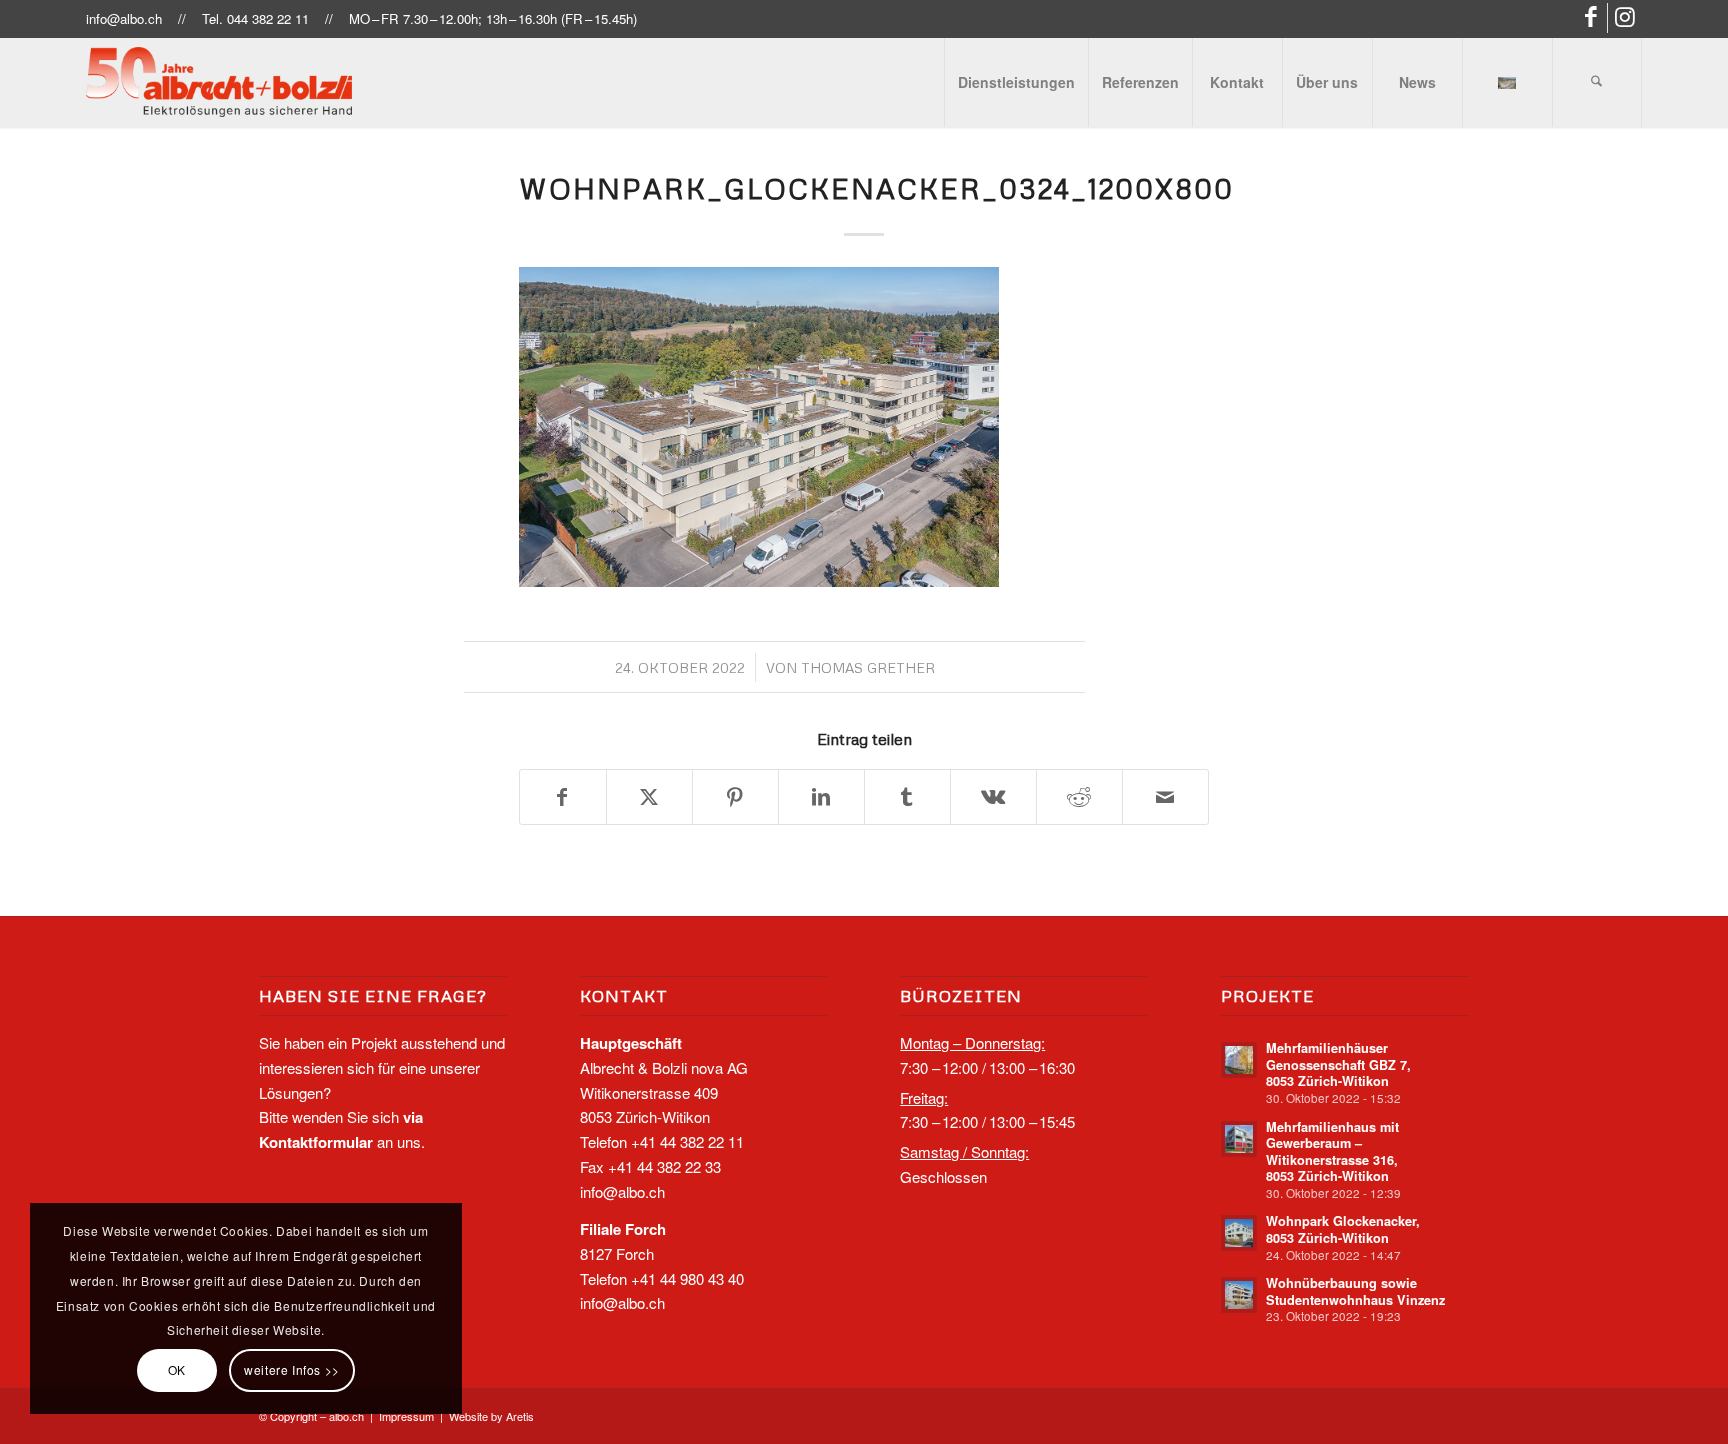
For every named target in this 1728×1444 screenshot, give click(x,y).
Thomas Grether (868, 667)
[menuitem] (1016, 82)
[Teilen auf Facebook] (563, 797)
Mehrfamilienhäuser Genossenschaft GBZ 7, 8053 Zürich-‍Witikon (1338, 1064)
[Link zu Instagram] (1627, 18)
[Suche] (1597, 82)
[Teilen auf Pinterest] (735, 797)
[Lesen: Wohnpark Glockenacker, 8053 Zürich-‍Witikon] (1239, 1233)
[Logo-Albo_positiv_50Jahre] (219, 82)
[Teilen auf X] (649, 797)
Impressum (406, 1416)
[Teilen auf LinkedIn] (821, 797)
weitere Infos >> (292, 1369)
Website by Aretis (491, 1416)
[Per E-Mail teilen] (1165, 797)
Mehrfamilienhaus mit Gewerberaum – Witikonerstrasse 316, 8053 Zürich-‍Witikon (1332, 1152)
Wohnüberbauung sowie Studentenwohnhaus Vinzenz (1355, 1291)
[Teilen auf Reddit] (1079, 797)
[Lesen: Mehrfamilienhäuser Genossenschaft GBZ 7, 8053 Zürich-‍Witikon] (1239, 1060)
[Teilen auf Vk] (993, 797)
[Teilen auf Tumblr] (907, 797)
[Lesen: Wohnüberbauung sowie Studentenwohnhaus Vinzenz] (1239, 1295)
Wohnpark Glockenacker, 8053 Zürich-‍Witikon (1343, 1229)
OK (177, 1369)
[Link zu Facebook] (1592, 18)
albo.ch (346, 1416)
